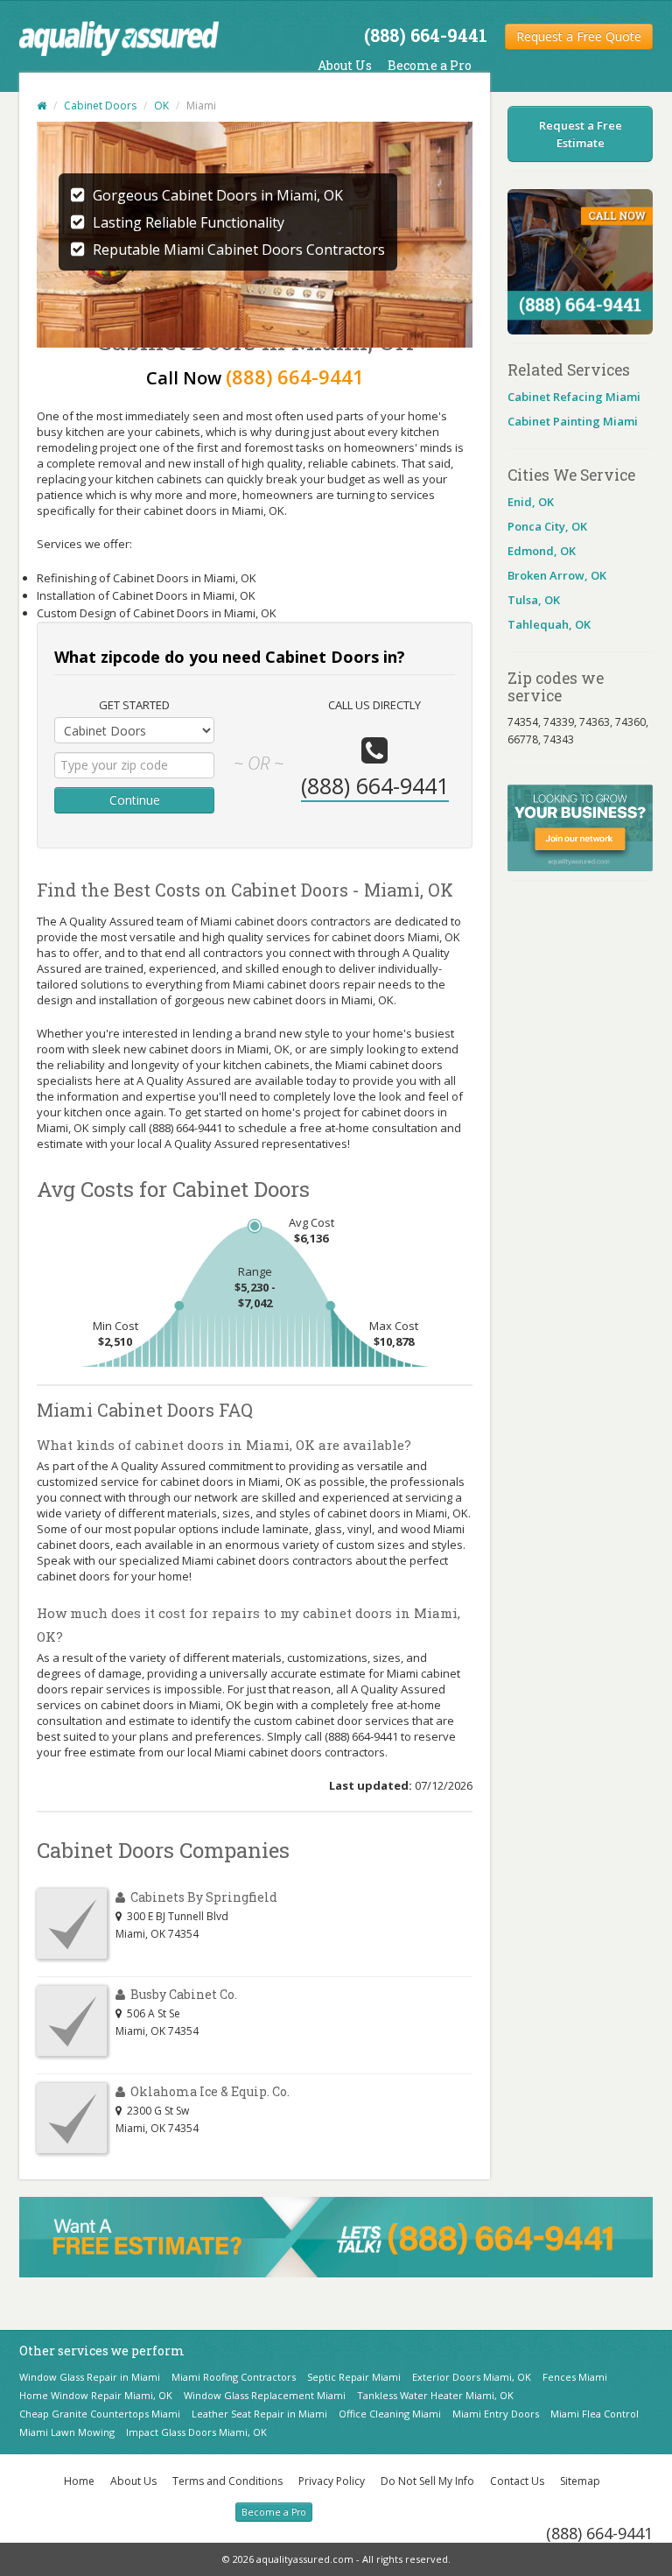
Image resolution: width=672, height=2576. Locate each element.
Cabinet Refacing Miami (574, 397)
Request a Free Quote (579, 36)
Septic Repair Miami (354, 2377)
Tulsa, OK (534, 600)
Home (79, 2481)
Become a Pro (430, 65)
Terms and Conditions (227, 2481)
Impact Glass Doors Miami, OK (196, 2432)
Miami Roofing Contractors (234, 2377)
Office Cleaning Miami (390, 2414)
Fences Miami (575, 2377)
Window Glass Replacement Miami (265, 2395)
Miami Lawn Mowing (67, 2432)
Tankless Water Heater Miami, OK (435, 2395)
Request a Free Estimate (581, 134)
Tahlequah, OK (549, 624)
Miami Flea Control (595, 2414)
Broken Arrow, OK (557, 575)
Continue (135, 800)
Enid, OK (531, 502)
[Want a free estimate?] (336, 2235)
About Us (345, 65)
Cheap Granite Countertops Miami (100, 2414)
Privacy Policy (332, 2481)
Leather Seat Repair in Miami (259, 2414)
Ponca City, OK (547, 526)
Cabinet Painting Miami (573, 421)
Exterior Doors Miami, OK (472, 2377)
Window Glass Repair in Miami (90, 2377)
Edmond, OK (542, 551)
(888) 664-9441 (599, 2533)
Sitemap (580, 2481)
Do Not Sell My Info (427, 2481)
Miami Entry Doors (496, 2414)
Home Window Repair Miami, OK (96, 2395)
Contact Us (517, 2481)
